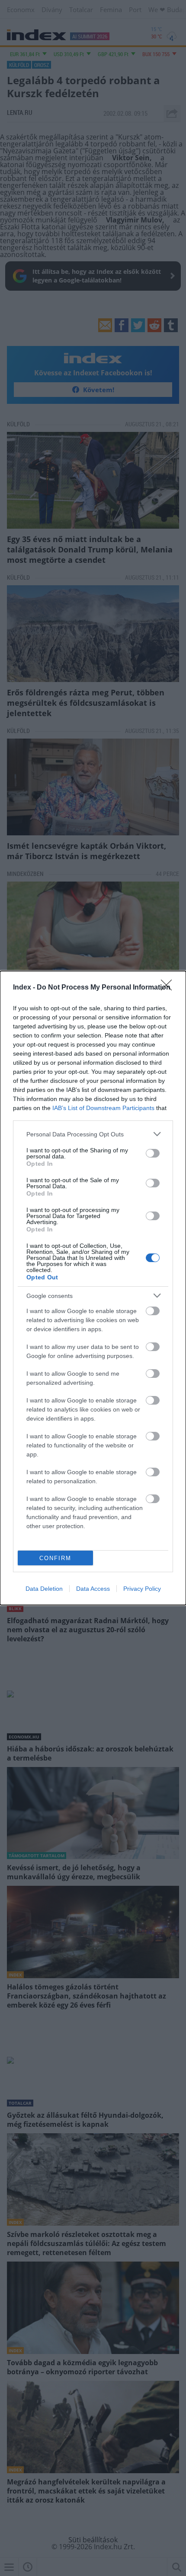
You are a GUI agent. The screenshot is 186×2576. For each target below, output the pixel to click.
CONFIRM (55, 1558)
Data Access (93, 1589)
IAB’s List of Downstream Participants (103, 1108)
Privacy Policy (142, 1589)
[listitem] (93, 1134)
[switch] (153, 1153)
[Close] (169, 988)
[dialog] (93, 1288)
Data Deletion (44, 1589)
